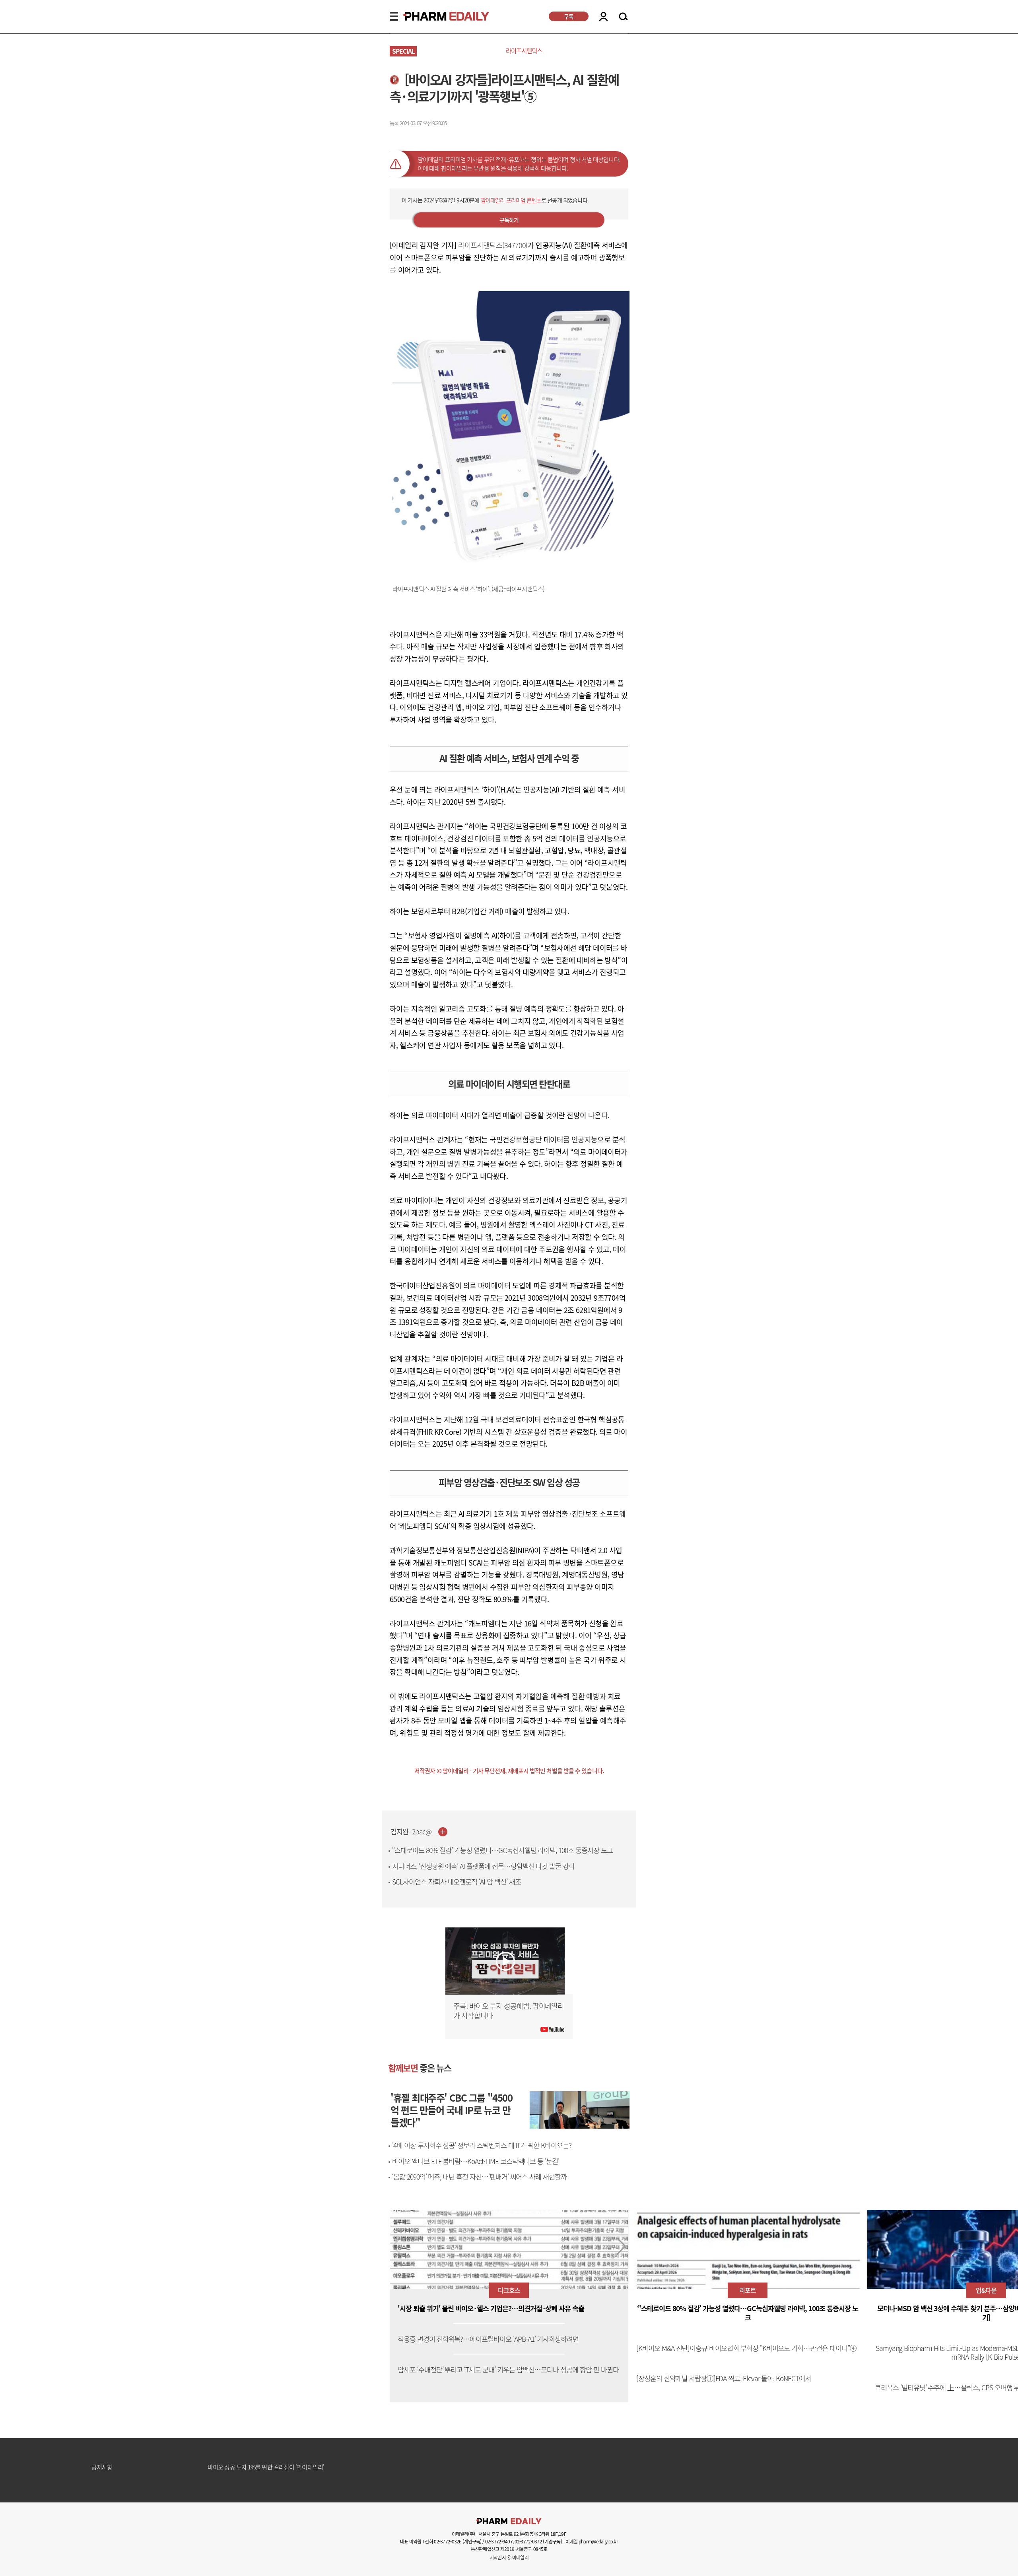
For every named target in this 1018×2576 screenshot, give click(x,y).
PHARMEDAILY (437, 16)
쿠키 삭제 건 (222, 2467)
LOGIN (603, 16)
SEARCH (623, 17)
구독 (569, 16)
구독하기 (509, 220)
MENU (394, 16)
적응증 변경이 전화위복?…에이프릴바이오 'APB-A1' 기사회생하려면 (488, 2339)
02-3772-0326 (448, 2541)
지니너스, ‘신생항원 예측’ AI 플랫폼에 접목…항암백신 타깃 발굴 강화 (483, 1866)
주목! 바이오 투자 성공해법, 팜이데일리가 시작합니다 (509, 2011)
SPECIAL (403, 51)
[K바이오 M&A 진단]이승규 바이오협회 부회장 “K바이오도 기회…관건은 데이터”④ (746, 2348)
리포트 (748, 2290)
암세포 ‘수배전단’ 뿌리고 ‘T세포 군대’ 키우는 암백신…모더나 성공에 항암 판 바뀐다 (508, 2370)
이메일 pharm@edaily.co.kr (592, 2541)
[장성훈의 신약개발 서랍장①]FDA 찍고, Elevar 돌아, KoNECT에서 (724, 2379)
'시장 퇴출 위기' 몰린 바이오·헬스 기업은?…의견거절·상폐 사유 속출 (491, 2309)
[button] (621, 2246)
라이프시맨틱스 (524, 51)
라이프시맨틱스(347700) (493, 245)
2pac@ (422, 1832)
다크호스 (509, 2290)
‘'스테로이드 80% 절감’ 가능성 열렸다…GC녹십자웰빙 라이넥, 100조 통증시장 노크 (502, 1850)
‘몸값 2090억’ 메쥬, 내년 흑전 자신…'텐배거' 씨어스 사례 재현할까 (479, 2177)
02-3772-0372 (528, 2541)
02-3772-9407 (499, 2541)
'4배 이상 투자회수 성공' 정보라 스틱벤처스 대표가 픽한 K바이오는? (482, 2145)
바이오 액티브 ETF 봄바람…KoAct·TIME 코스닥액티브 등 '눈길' (476, 2161)
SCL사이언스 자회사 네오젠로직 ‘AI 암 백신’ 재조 (457, 1882)
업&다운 (986, 2290)
